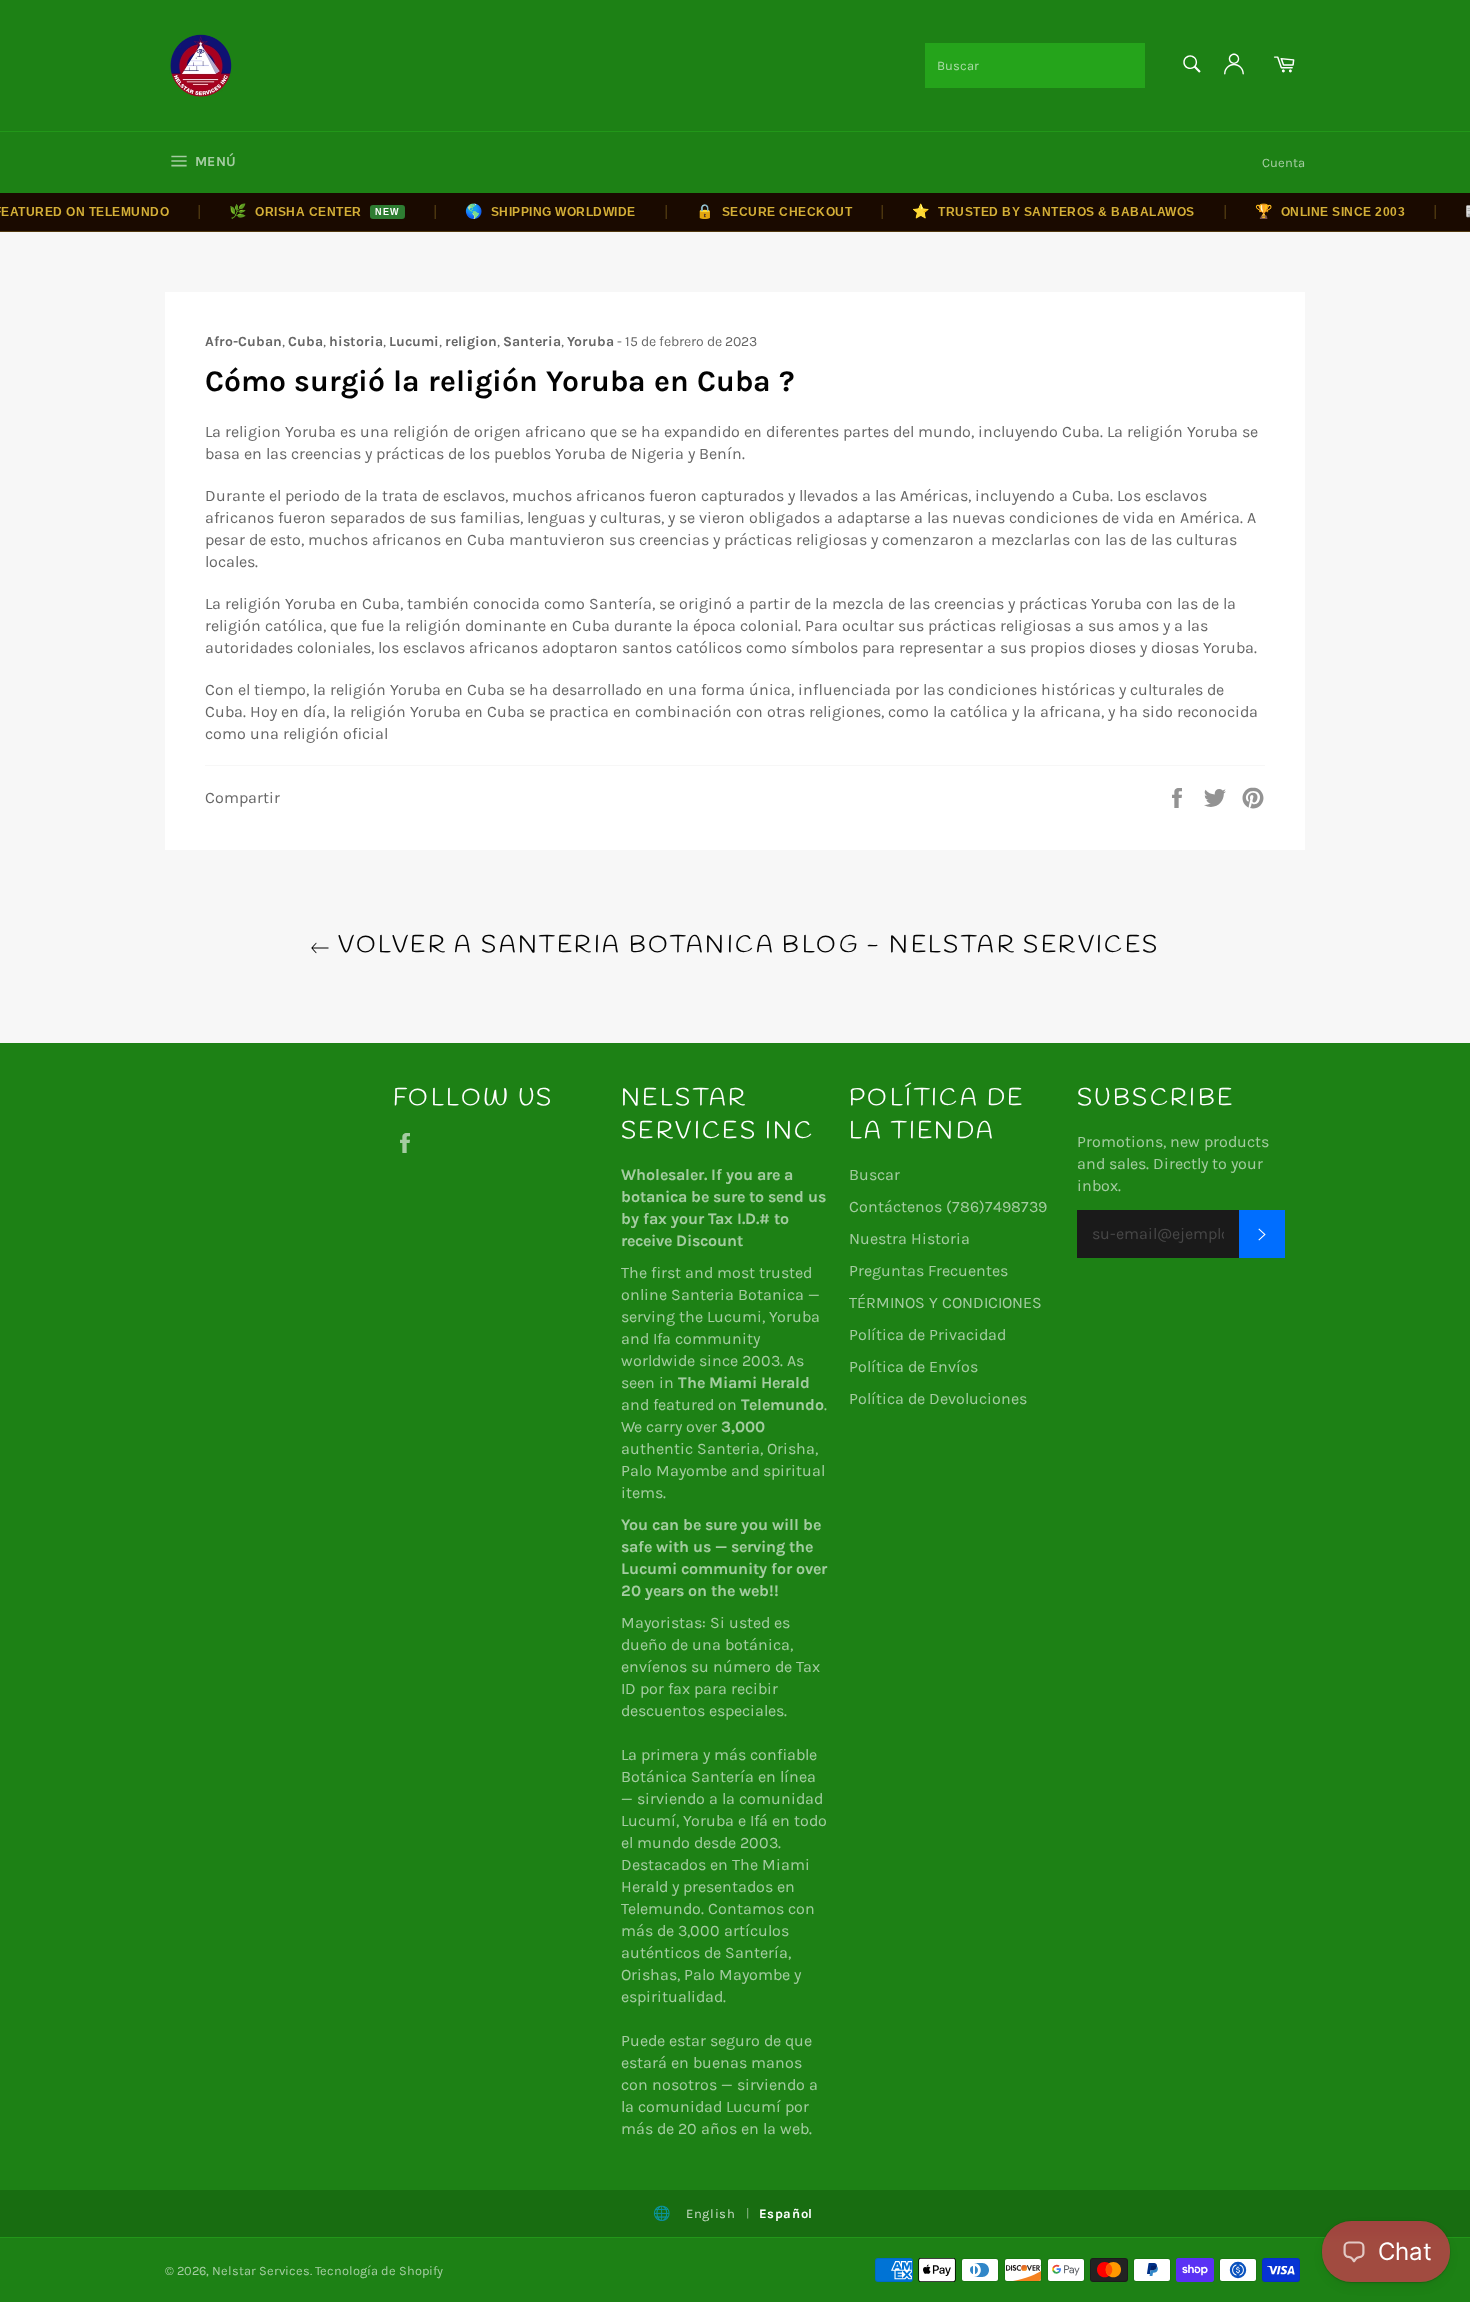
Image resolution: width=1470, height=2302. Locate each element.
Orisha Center (289, 211)
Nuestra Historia (909, 1238)
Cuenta (1283, 162)
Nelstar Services (261, 2270)
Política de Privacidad (927, 1334)
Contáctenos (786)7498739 (948, 1206)
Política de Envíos (913, 1366)
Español (786, 2213)
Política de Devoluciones (938, 1398)
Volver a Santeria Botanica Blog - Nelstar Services (744, 946)
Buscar (874, 1174)
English (711, 2213)
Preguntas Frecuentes (928, 1270)
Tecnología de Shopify (379, 2270)
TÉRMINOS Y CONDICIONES (945, 1302)
